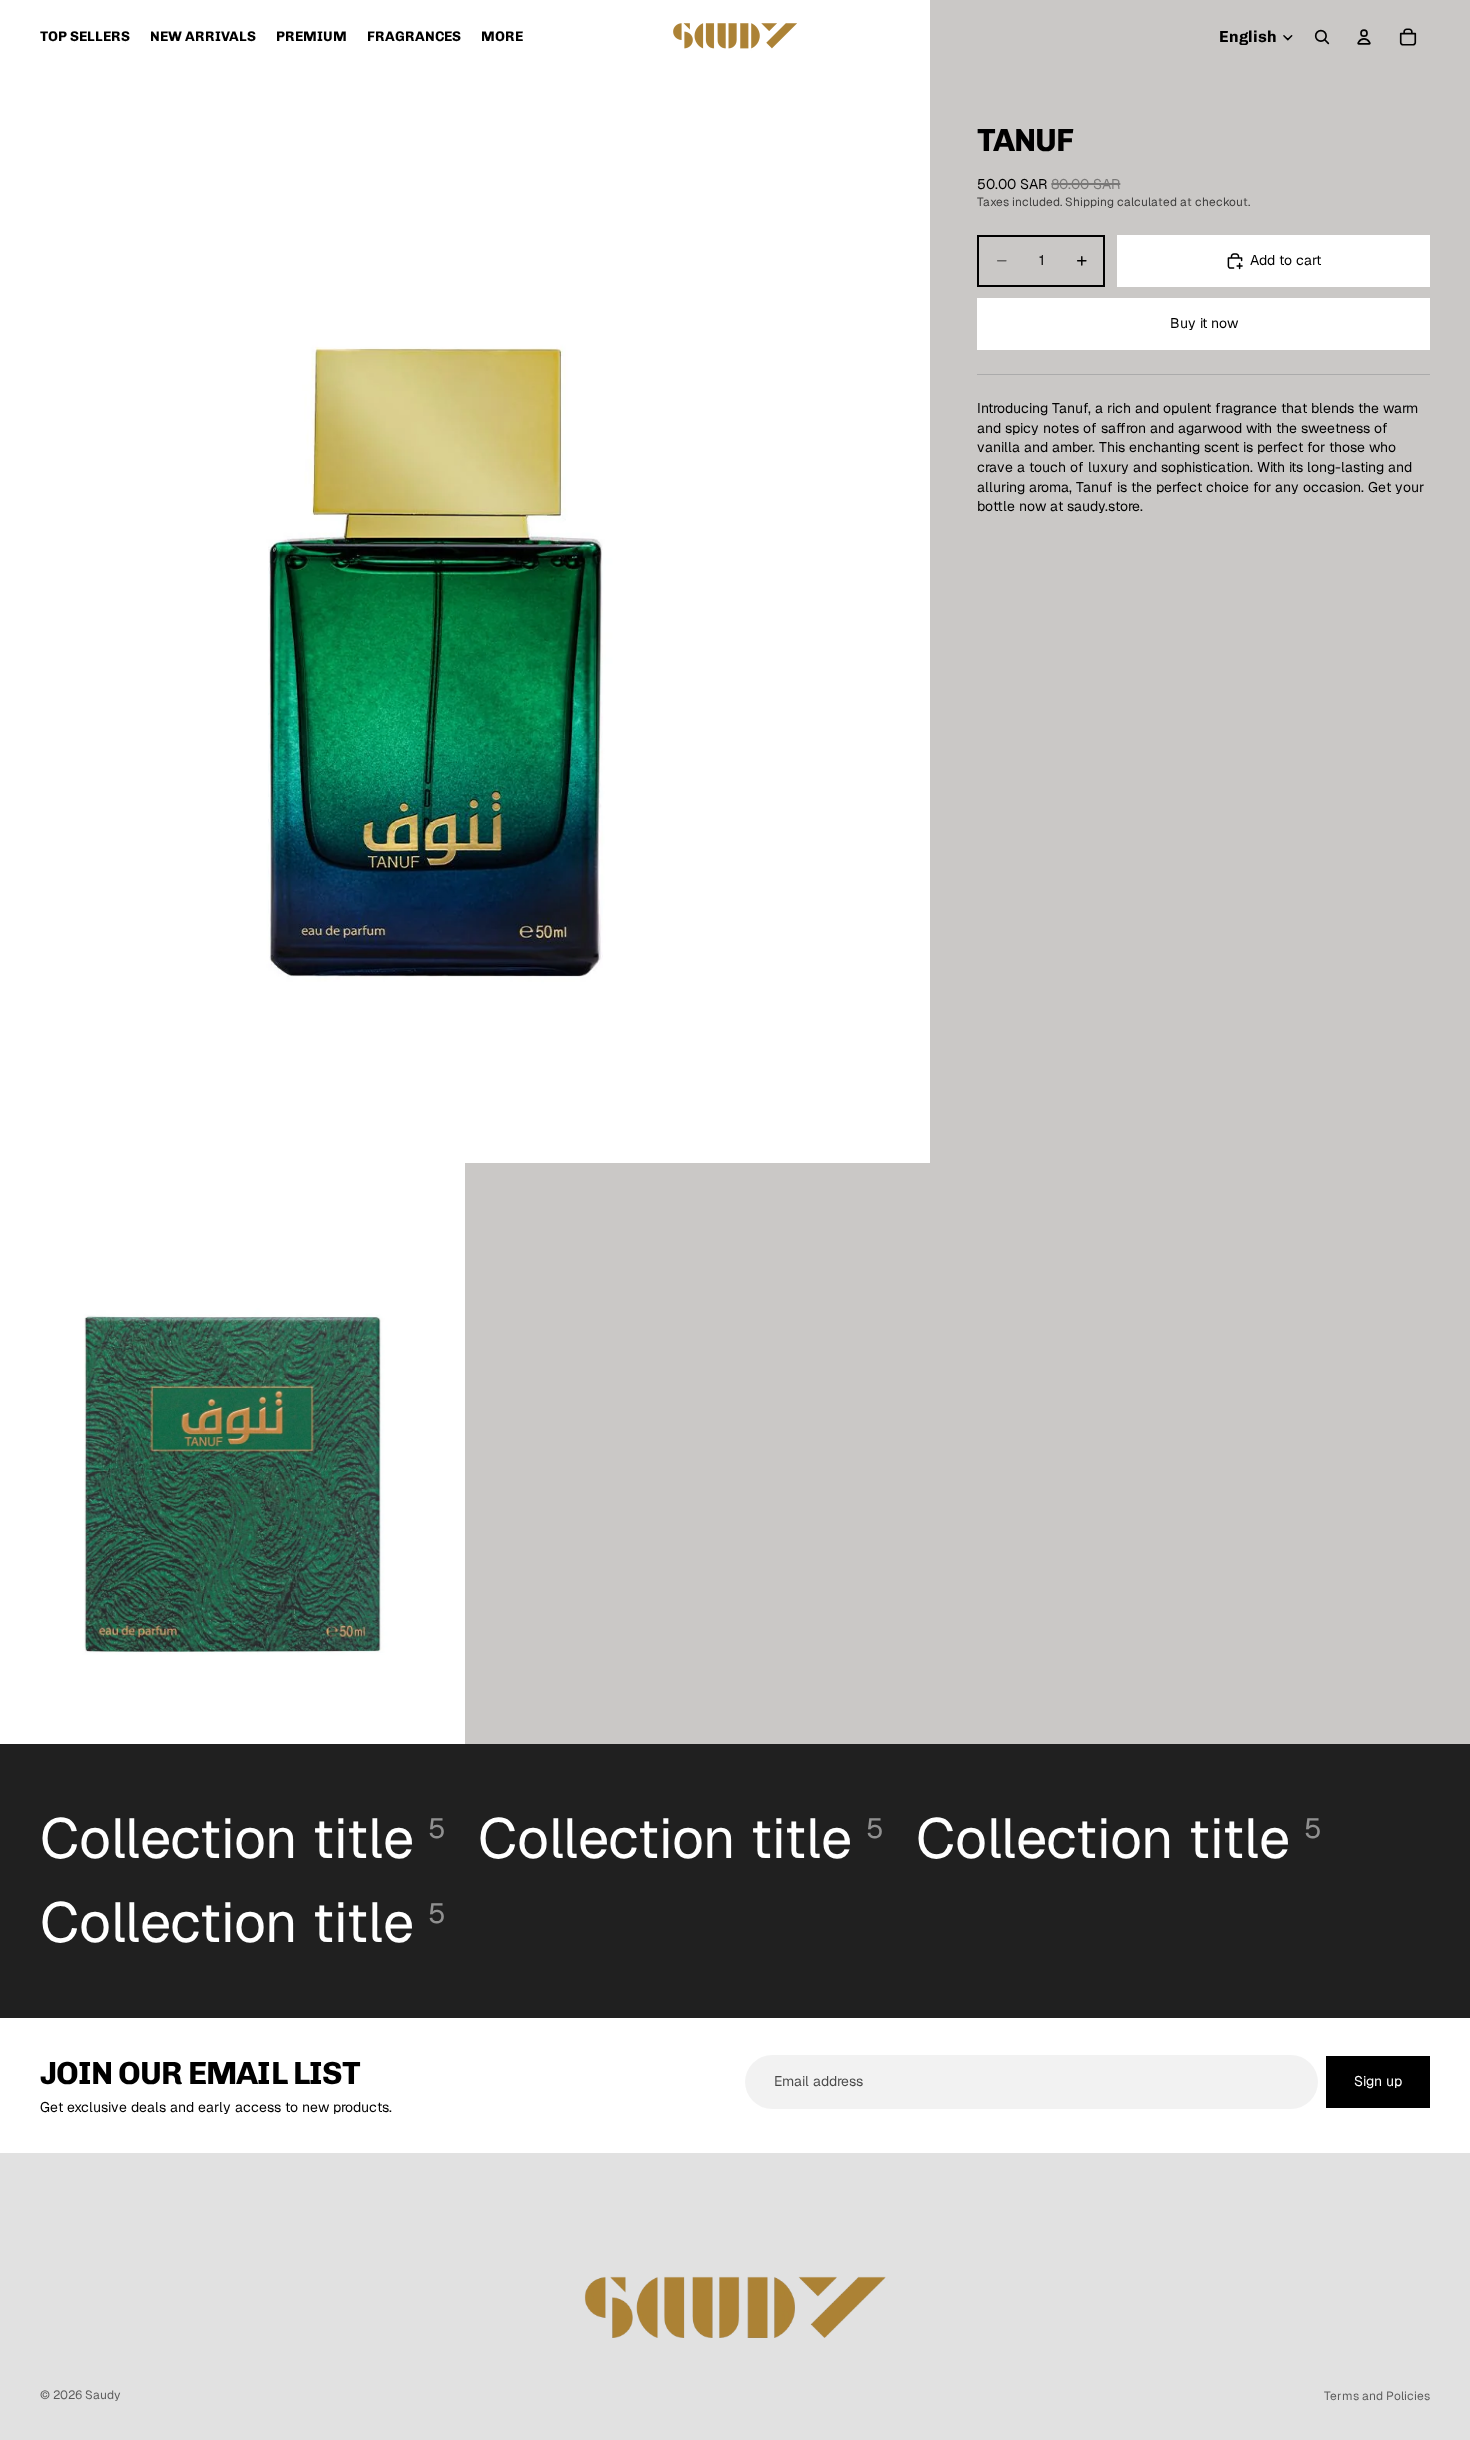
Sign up (1378, 2081)
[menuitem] (502, 37)
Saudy (102, 2395)
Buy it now (1204, 323)
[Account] (1364, 37)
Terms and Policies (1377, 2396)
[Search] (1322, 37)
